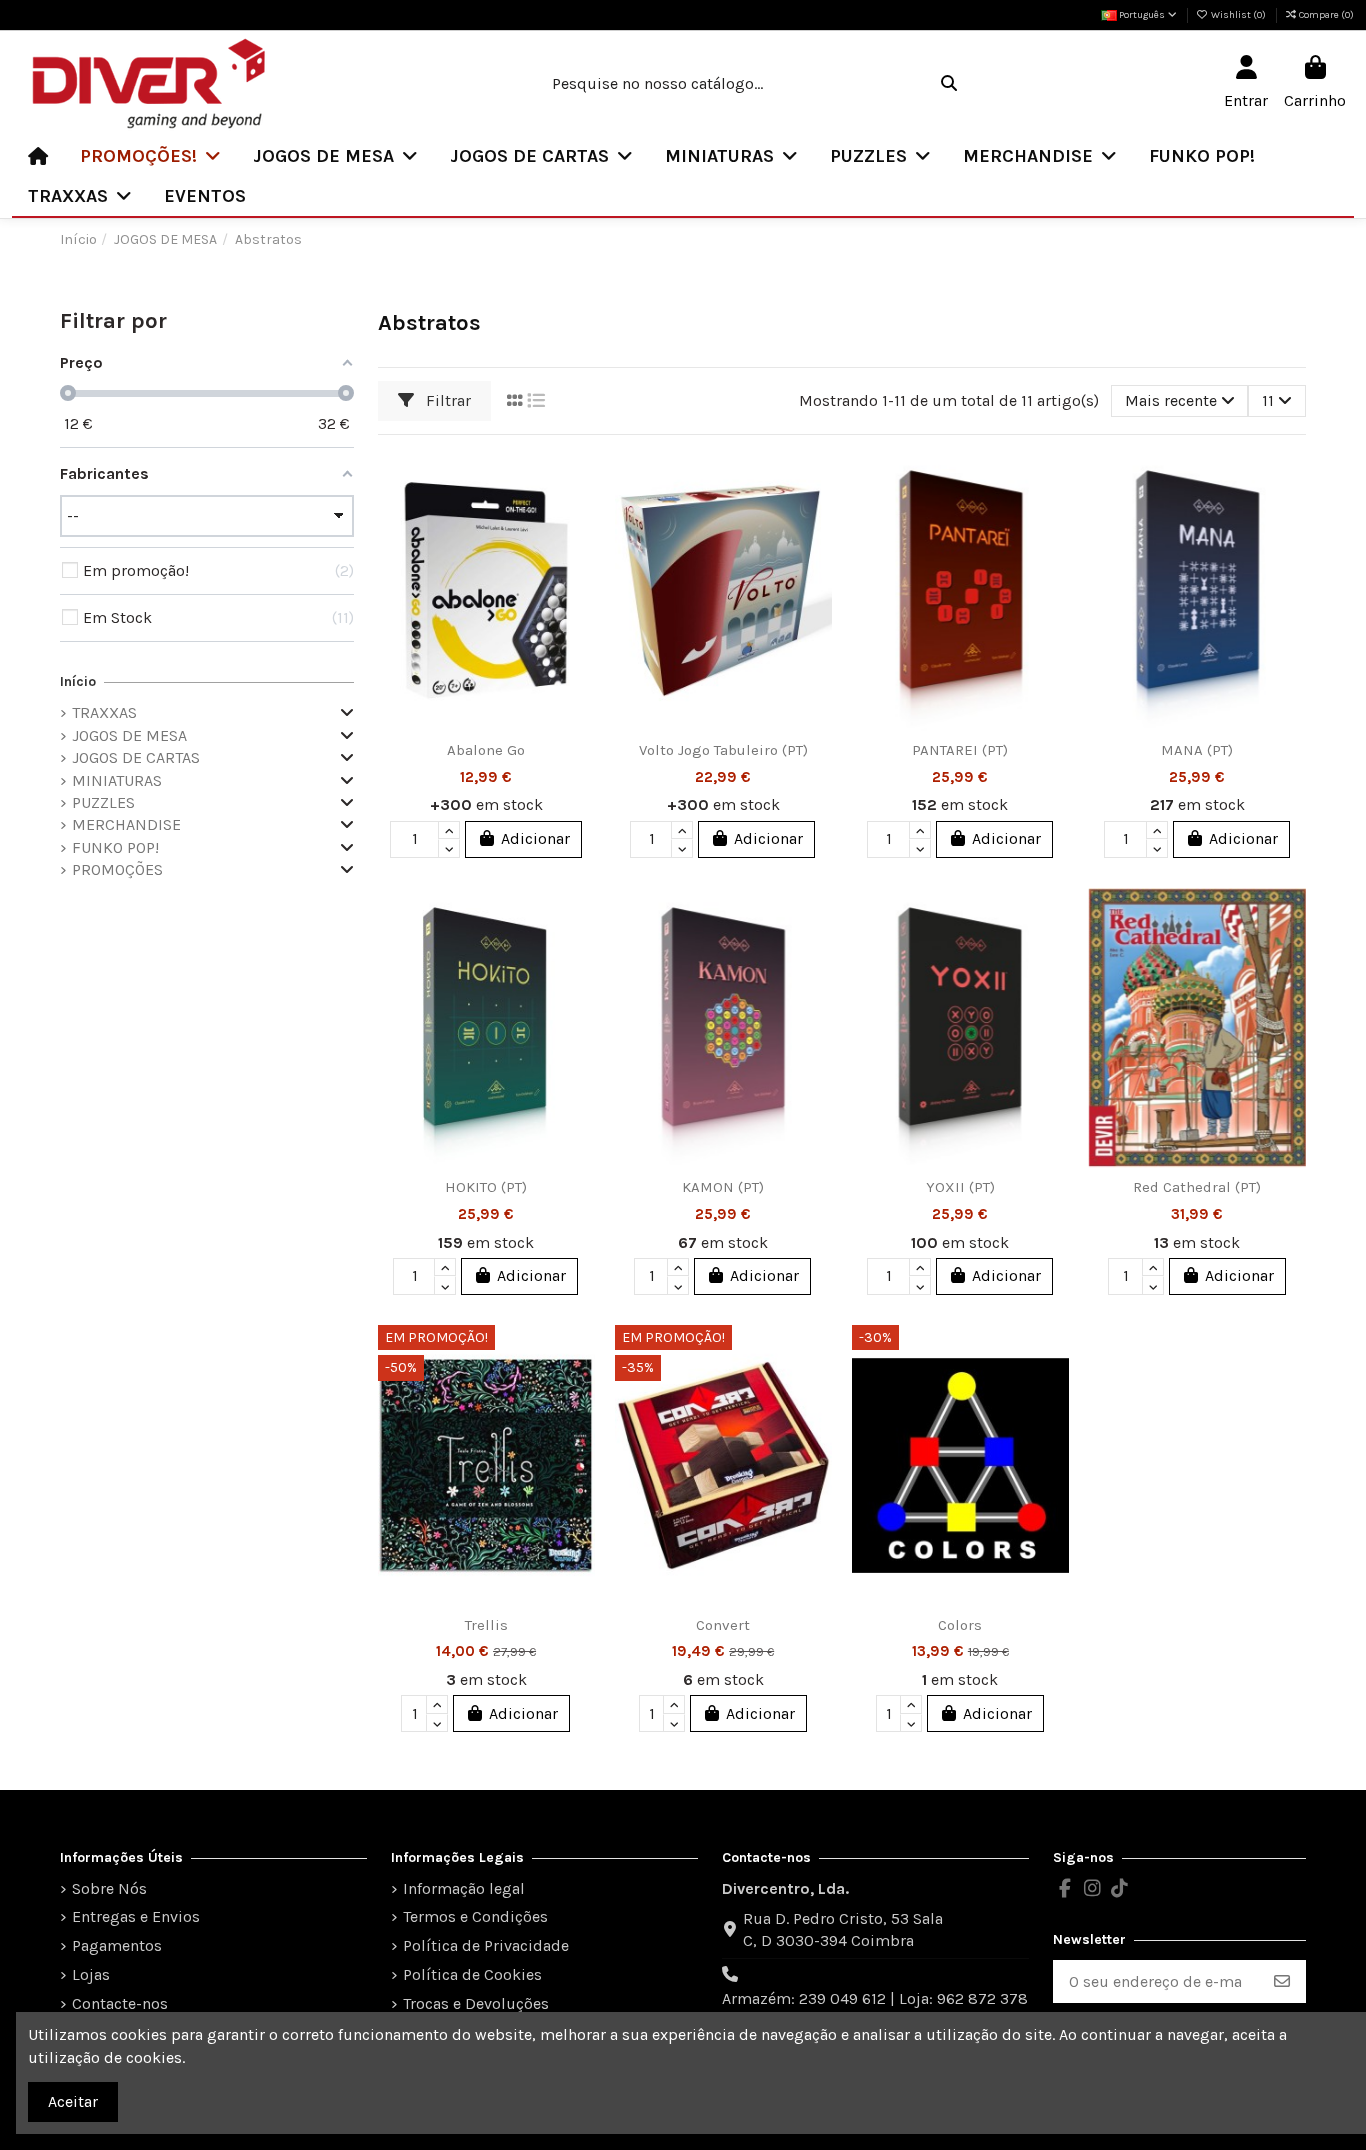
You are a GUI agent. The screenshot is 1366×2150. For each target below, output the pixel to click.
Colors (960, 1625)
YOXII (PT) (960, 1187)
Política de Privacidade (486, 1945)
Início (78, 681)
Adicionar (535, 838)
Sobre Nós (109, 1888)
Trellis (486, 1625)
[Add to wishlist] (578, 483)
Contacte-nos (120, 2003)
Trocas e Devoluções (476, 2003)
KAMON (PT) (723, 1187)
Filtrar (446, 400)
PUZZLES (103, 802)
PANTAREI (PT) (960, 750)
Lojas (91, 1974)
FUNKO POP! (115, 847)
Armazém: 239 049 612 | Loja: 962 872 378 (875, 1998)
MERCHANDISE (126, 824)
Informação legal (464, 1888)
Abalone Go (486, 750)
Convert (723, 1625)
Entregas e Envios (136, 1916)
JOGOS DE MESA (129, 735)
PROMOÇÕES (117, 869)
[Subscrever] (1282, 1981)
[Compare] (578, 520)
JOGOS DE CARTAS (136, 757)
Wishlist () (1238, 15)
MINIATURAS (117, 780)
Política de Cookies (472, 1974)
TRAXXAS (104, 712)
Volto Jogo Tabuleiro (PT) (723, 750)
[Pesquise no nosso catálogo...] (949, 84)
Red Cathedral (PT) (1197, 1187)
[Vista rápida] (578, 557)
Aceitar (73, 2101)
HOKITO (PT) (486, 1187)
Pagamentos (117, 1945)
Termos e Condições (475, 1916)
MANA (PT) (1197, 750)
